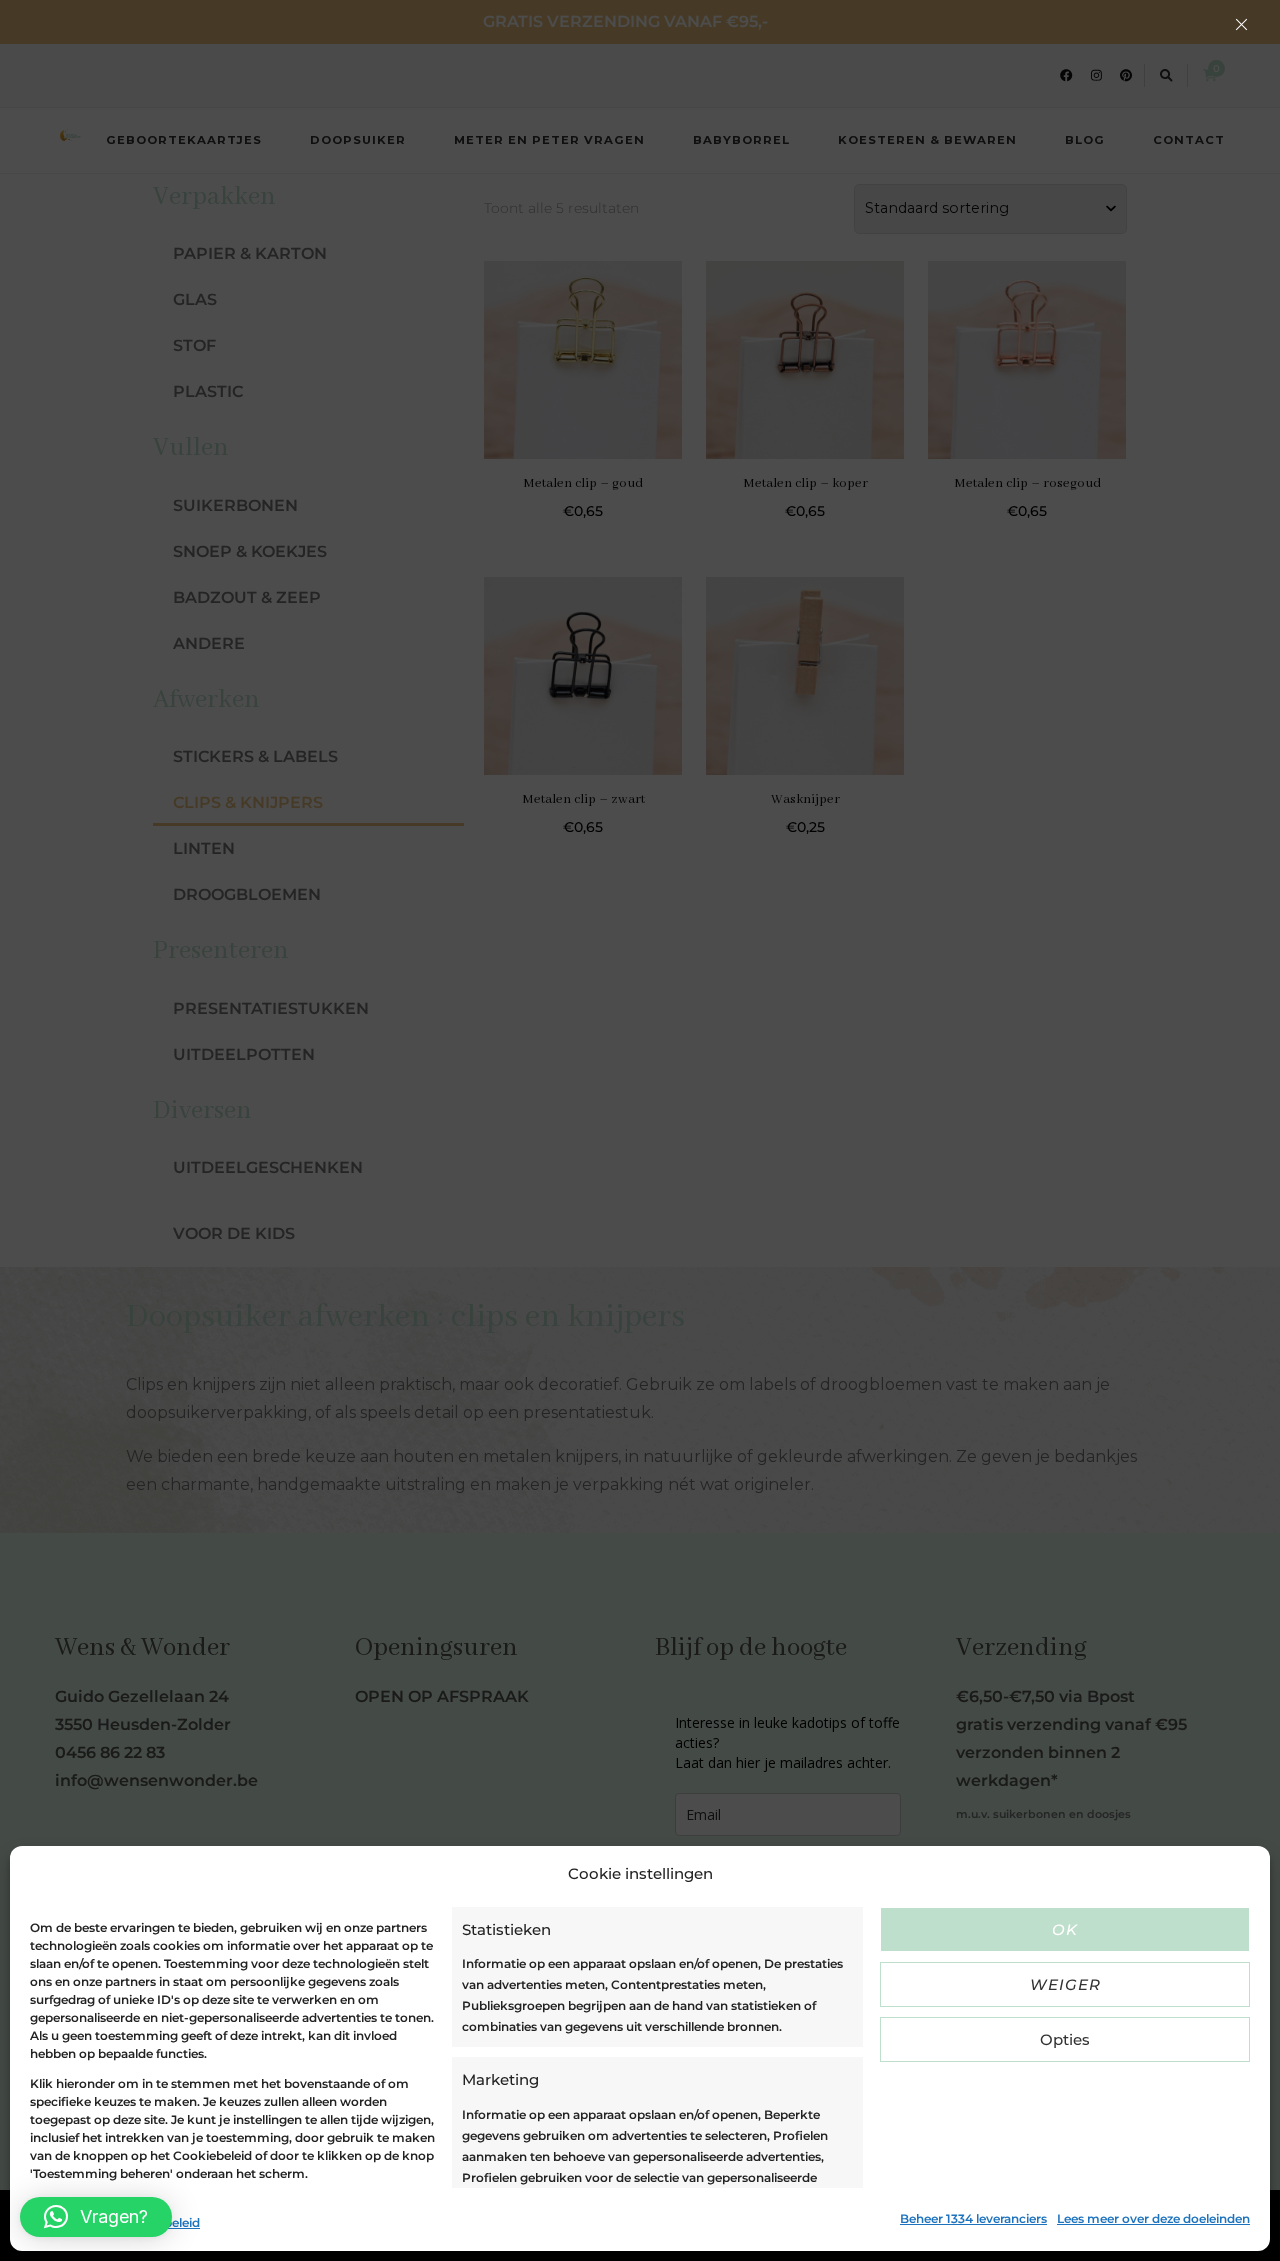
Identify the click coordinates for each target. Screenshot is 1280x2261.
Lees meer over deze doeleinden (1153, 2218)
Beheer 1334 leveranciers (973, 2218)
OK (1065, 1929)
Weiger (1065, 1984)
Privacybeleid (159, 2222)
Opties (1065, 2039)
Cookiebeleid (69, 2222)
